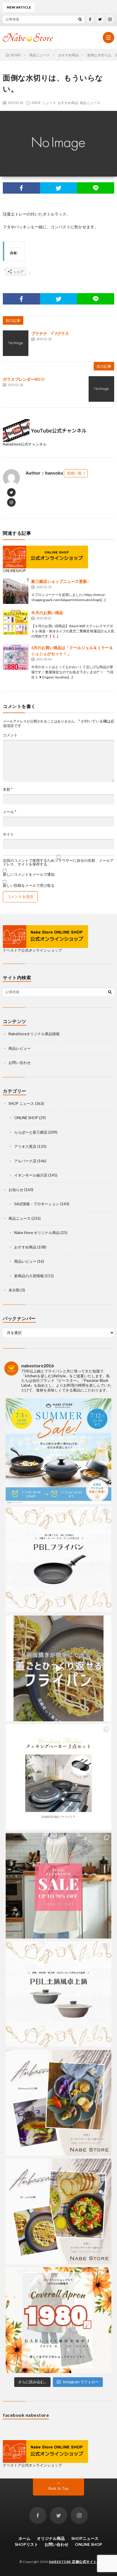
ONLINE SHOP (26, 1118)
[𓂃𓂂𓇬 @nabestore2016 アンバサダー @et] (58, 2103)
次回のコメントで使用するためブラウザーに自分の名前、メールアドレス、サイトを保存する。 (58, 862)
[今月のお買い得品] (16, 622)
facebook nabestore (26, 2415)
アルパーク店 (25, 1161)
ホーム (24, 2538)
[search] (80, 19)
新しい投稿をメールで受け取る (29, 885)
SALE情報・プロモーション (37, 1204)
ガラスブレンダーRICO (24, 379)
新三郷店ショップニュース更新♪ (60, 581)
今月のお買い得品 (47, 613)
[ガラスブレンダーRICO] (101, 389)
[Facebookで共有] (21, 188)
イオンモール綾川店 (31, 1175)
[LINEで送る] (96, 188)
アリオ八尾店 (25, 1146)
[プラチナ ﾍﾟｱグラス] (16, 343)
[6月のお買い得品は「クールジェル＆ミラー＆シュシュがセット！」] (16, 657)
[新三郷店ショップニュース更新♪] (16, 591)
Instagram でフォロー (81, 2382)
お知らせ (16, 1190)
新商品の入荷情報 (29, 1276)
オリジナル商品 (51, 2538)
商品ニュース (90, 103)
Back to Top (59, 2488)
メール (10, 812)
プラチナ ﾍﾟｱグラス (50, 333)
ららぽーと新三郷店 (31, 1132)
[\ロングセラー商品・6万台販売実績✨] (58, 1777)
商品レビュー (20, 1048)
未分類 (14, 1290)
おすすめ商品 (68, 103)
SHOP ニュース (44, 103)
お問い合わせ (20, 1063)
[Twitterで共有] (59, 188)
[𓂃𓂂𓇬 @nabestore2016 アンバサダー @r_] (58, 2211)
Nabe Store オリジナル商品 (37, 1233)
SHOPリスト (26, 2544)
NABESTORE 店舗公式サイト (73, 2562)
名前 (8, 789)
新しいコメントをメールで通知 (29, 874)
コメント (10, 735)
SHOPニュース (85, 2538)
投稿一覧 (74, 473)
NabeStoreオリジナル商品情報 (34, 1034)
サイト (8, 834)
